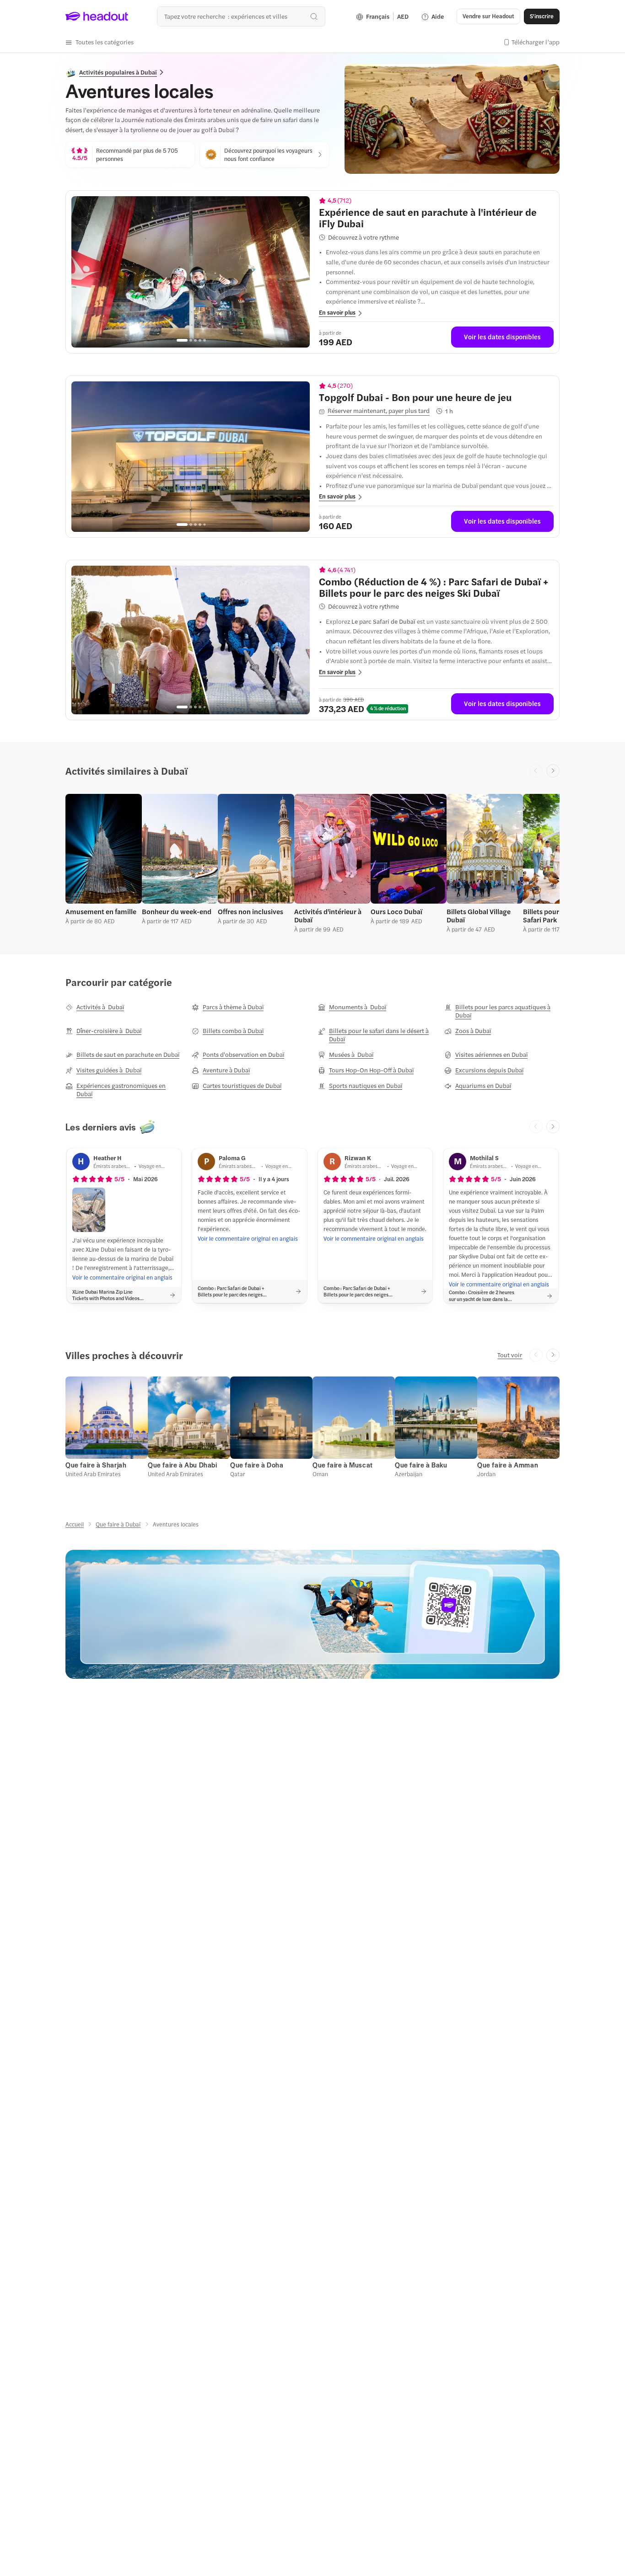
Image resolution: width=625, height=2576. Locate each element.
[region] (191, 272)
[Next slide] (553, 771)
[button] (100, 42)
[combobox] (241, 16)
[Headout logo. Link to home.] (97, 16)
